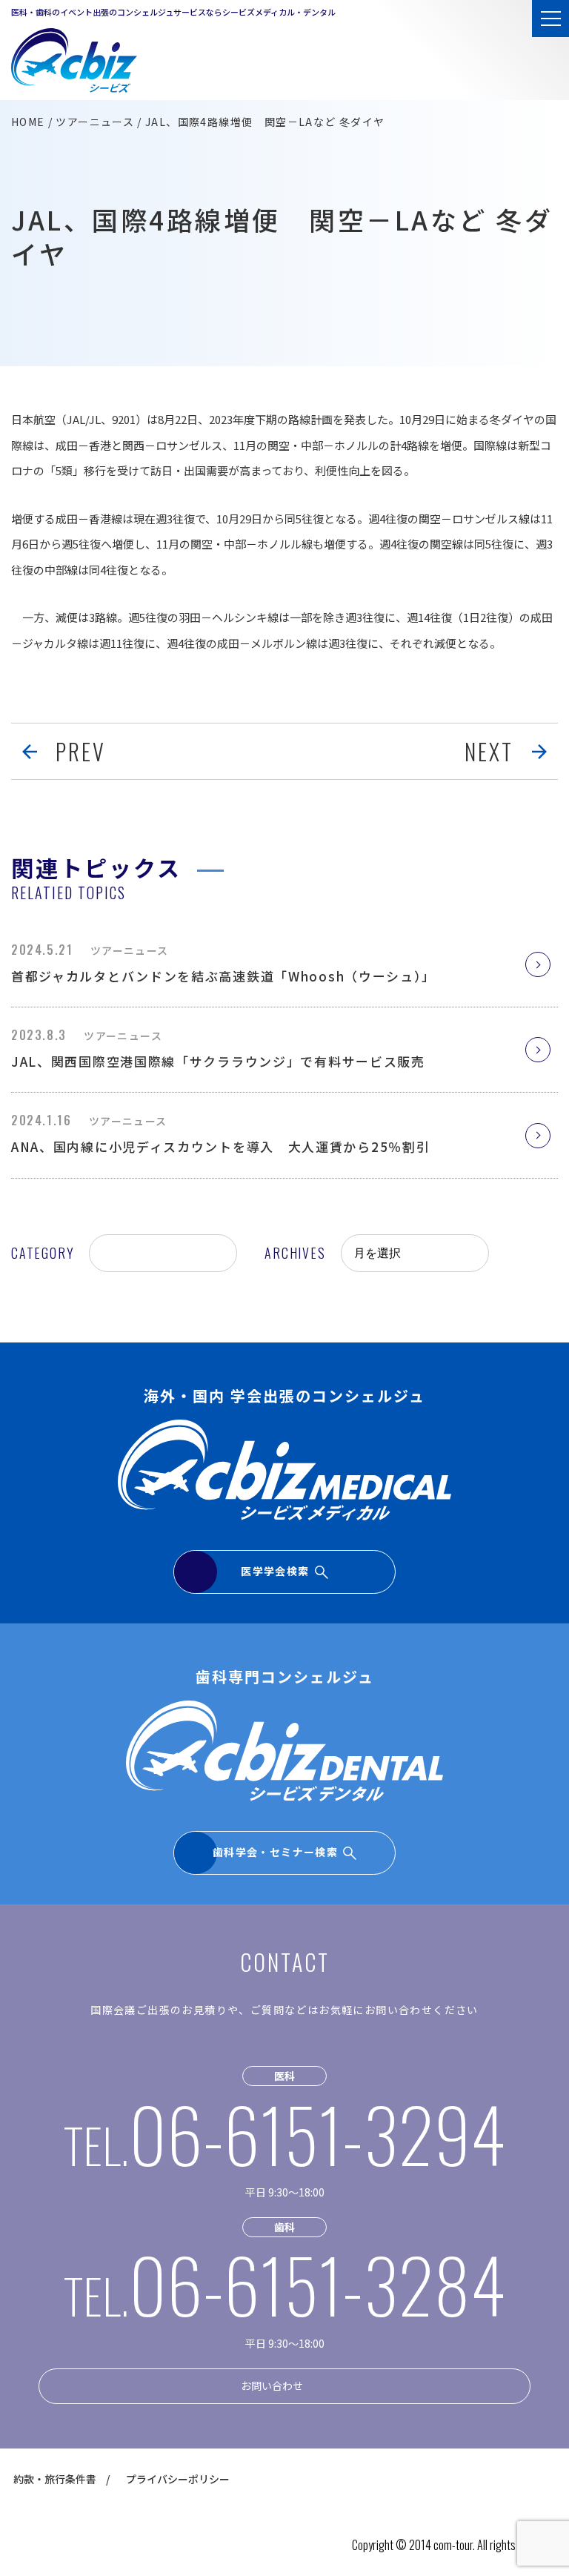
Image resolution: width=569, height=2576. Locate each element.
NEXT (489, 751)
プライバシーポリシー (178, 2479)
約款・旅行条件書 (55, 2479)
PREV (81, 751)
